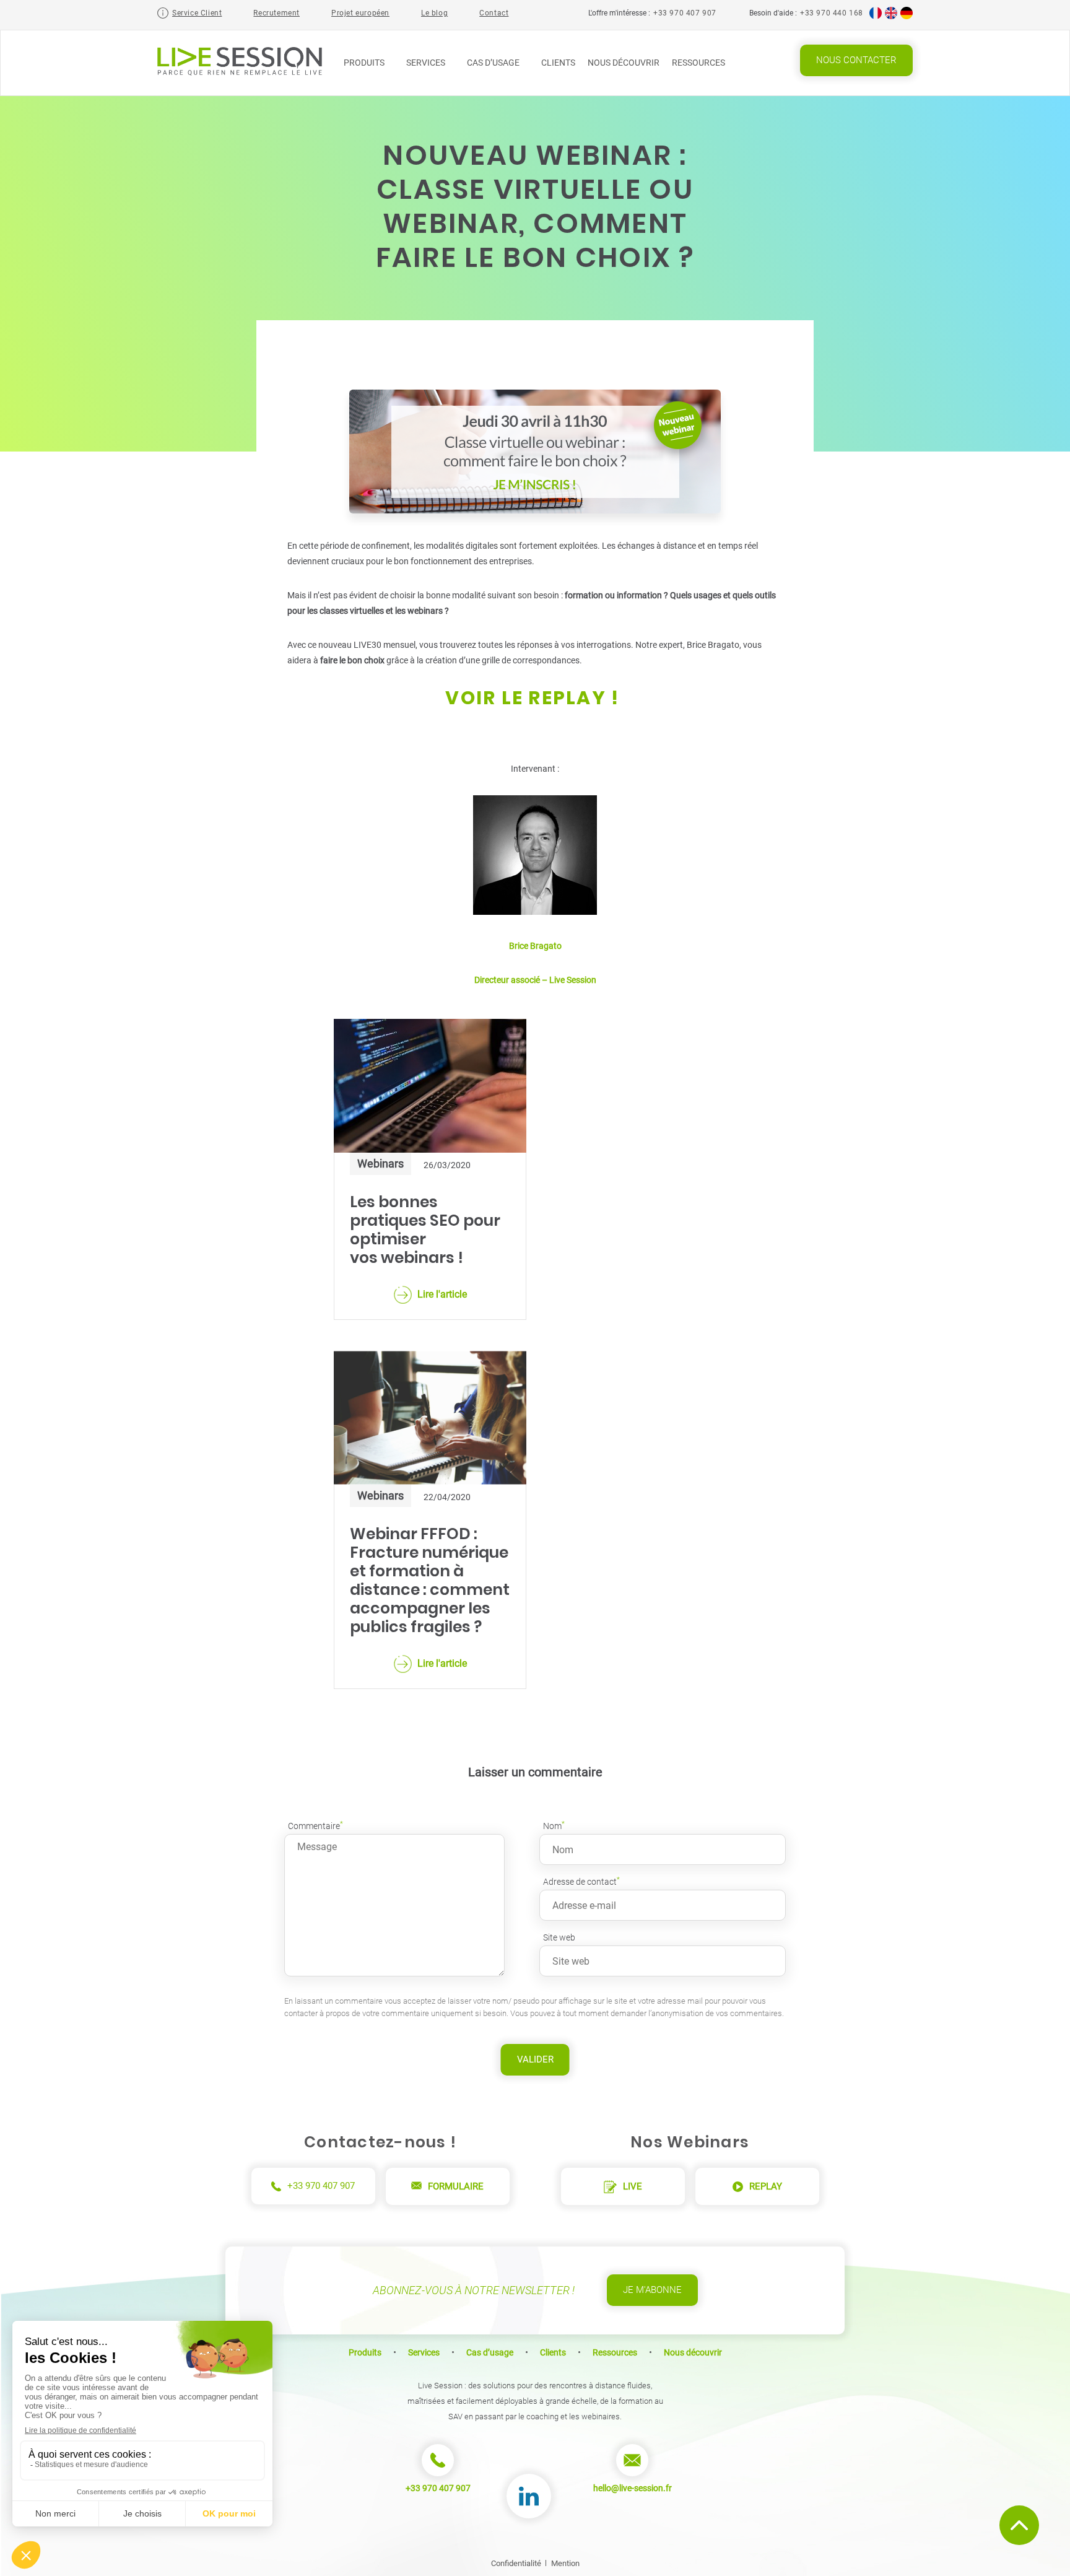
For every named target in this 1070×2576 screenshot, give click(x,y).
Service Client (197, 13)
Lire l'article (442, 1294)
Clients (558, 63)
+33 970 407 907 (685, 13)
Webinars (381, 1164)
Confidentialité (516, 2563)
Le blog (434, 13)
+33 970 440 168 (832, 13)
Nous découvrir (624, 63)
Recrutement (276, 13)
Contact (494, 13)
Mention (565, 2563)
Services (427, 63)
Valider (535, 2059)
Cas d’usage (494, 63)
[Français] (876, 17)
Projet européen (360, 13)
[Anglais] (891, 17)
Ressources (699, 63)
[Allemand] (907, 17)
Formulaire (456, 2186)
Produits (365, 63)
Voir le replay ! (535, 698)
